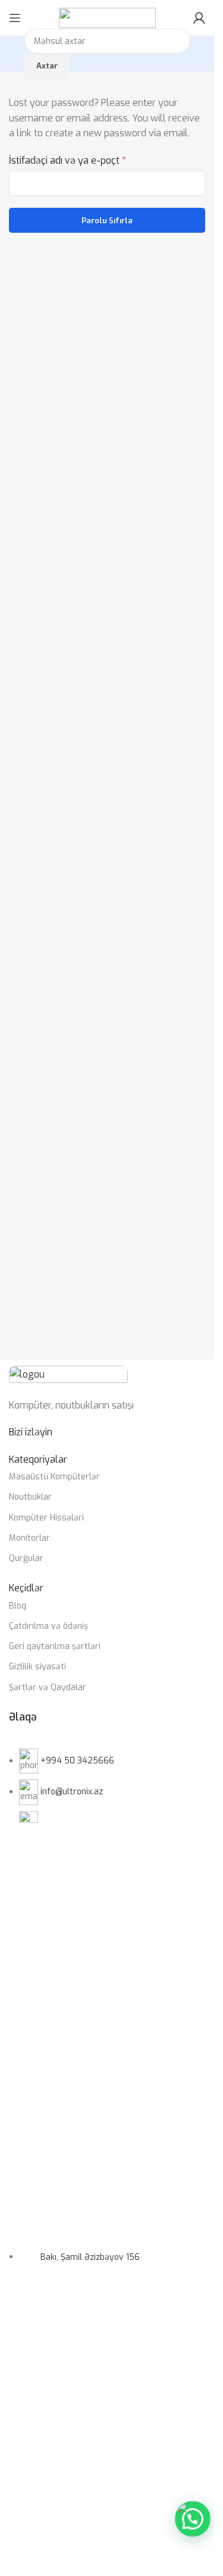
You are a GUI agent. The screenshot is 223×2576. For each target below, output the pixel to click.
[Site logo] (107, 17)
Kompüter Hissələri (46, 1518)
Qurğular (26, 1558)
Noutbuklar (30, 1497)
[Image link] (68, 1375)
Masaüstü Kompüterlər (54, 1477)
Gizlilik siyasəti (37, 1667)
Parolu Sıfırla (107, 221)
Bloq (18, 1606)
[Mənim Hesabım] (199, 18)
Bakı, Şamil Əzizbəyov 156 (90, 2257)
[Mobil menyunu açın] (15, 18)
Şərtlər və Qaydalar (48, 1687)
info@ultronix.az (72, 1792)
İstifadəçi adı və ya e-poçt (67, 160)
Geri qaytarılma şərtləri (55, 1646)
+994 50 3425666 (77, 1761)
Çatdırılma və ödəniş (48, 1626)
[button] (193, 2519)
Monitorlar (29, 1538)
